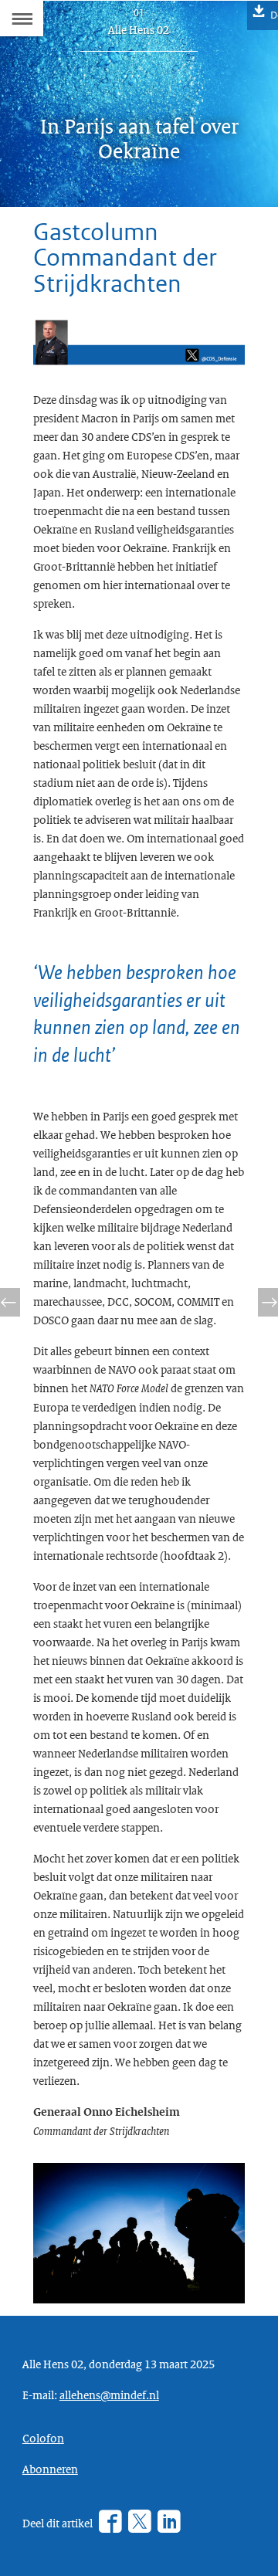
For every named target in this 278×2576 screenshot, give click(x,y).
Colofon (43, 2438)
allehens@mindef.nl (109, 2395)
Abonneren (50, 2469)
